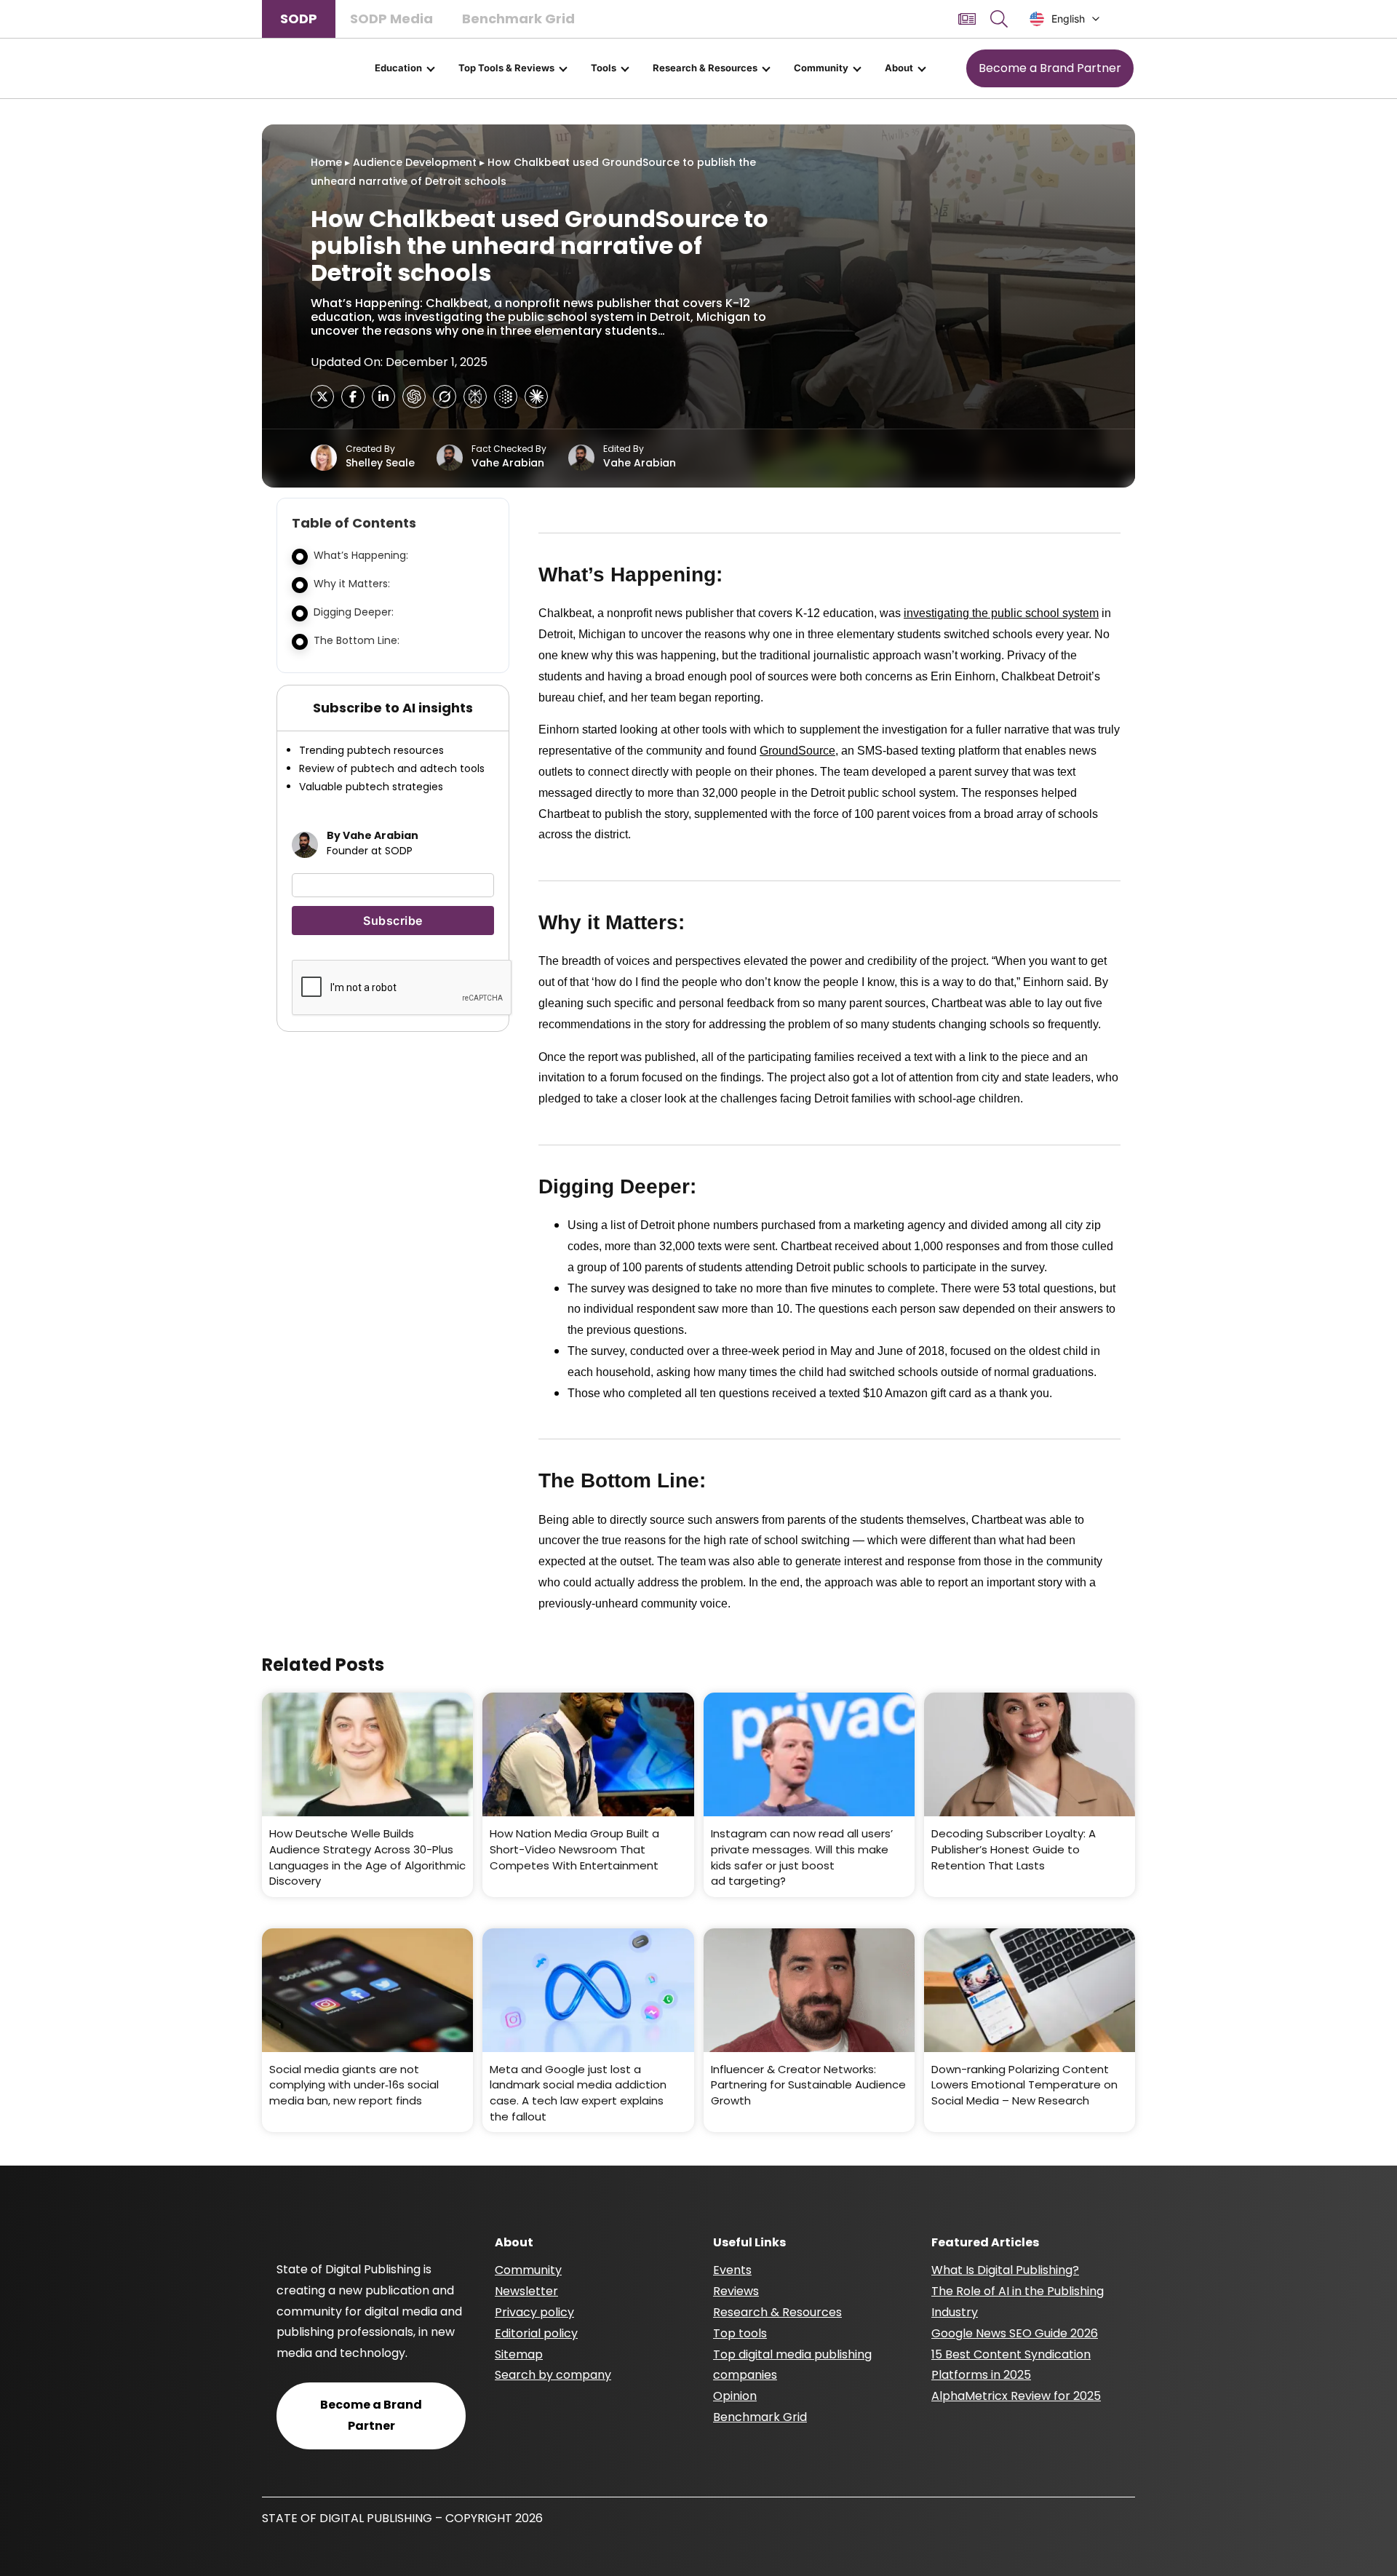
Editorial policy (536, 2333)
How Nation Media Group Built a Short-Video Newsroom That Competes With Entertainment (574, 1849)
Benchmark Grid (518, 19)
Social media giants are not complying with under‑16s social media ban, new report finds (354, 2085)
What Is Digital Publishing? (1005, 2270)
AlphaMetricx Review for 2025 (1016, 2396)
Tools (604, 68)
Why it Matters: (352, 584)
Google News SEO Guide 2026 (1015, 2333)
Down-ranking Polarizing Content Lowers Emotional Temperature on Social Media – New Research (1024, 2085)
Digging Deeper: (354, 612)
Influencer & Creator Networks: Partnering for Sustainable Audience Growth (808, 2085)
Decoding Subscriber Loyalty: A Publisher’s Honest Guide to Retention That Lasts (1014, 1849)
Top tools (740, 2333)
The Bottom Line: (357, 640)
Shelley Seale (380, 463)
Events (732, 2270)
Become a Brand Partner (1050, 68)
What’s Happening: (361, 555)
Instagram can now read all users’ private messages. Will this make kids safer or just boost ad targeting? (802, 1857)
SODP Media (391, 19)
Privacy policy (534, 2312)
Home (326, 162)
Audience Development (415, 162)
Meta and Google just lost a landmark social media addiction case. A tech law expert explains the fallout (578, 2093)
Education (398, 68)
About (899, 68)
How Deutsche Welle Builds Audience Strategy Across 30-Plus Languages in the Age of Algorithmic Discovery (367, 1857)
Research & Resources (705, 68)
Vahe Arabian (508, 463)
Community (821, 68)
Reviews (736, 2291)
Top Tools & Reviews (506, 68)
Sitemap (519, 2354)
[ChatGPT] (414, 397)
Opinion (735, 2396)
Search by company (553, 2375)
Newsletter (526, 2291)
